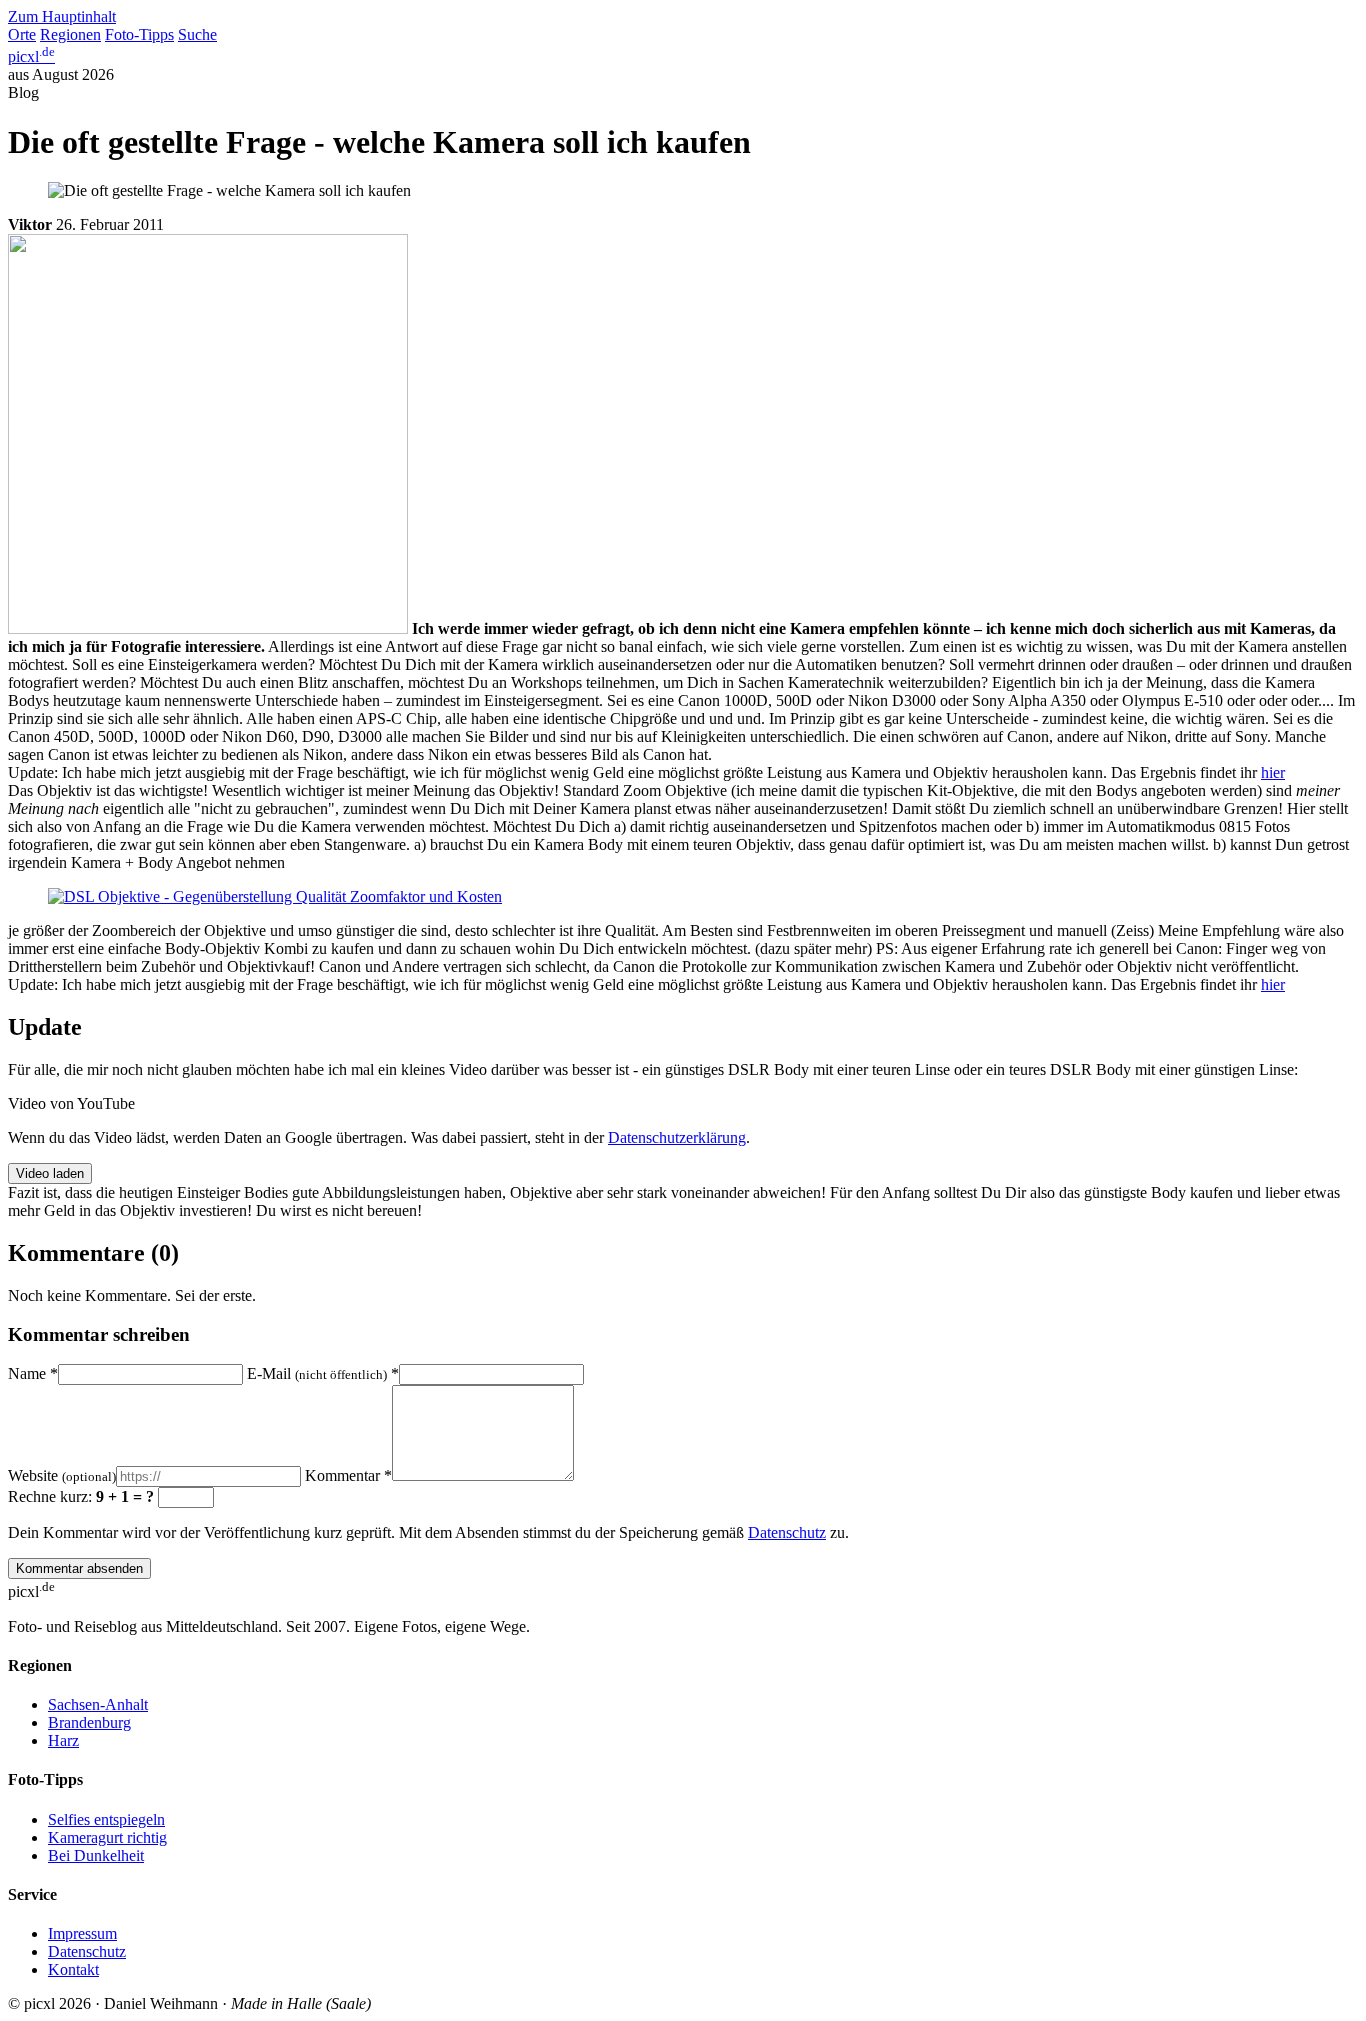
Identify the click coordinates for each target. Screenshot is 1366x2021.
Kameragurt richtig (107, 1837)
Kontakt (73, 1969)
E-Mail (323, 1373)
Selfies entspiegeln (106, 1819)
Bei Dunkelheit (96, 1855)
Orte (22, 34)
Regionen (70, 34)
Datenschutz (787, 1532)
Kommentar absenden (79, 1568)
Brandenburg (89, 1722)
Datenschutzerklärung (677, 1137)
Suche (197, 34)
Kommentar (348, 1475)
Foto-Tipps (139, 34)
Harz (63, 1740)
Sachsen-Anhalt (98, 1704)
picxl (31, 56)
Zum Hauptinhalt (62, 16)
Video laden (50, 1173)
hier (1273, 772)
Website (62, 1475)
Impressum (82, 1933)
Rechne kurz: (81, 1496)
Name (33, 1373)
